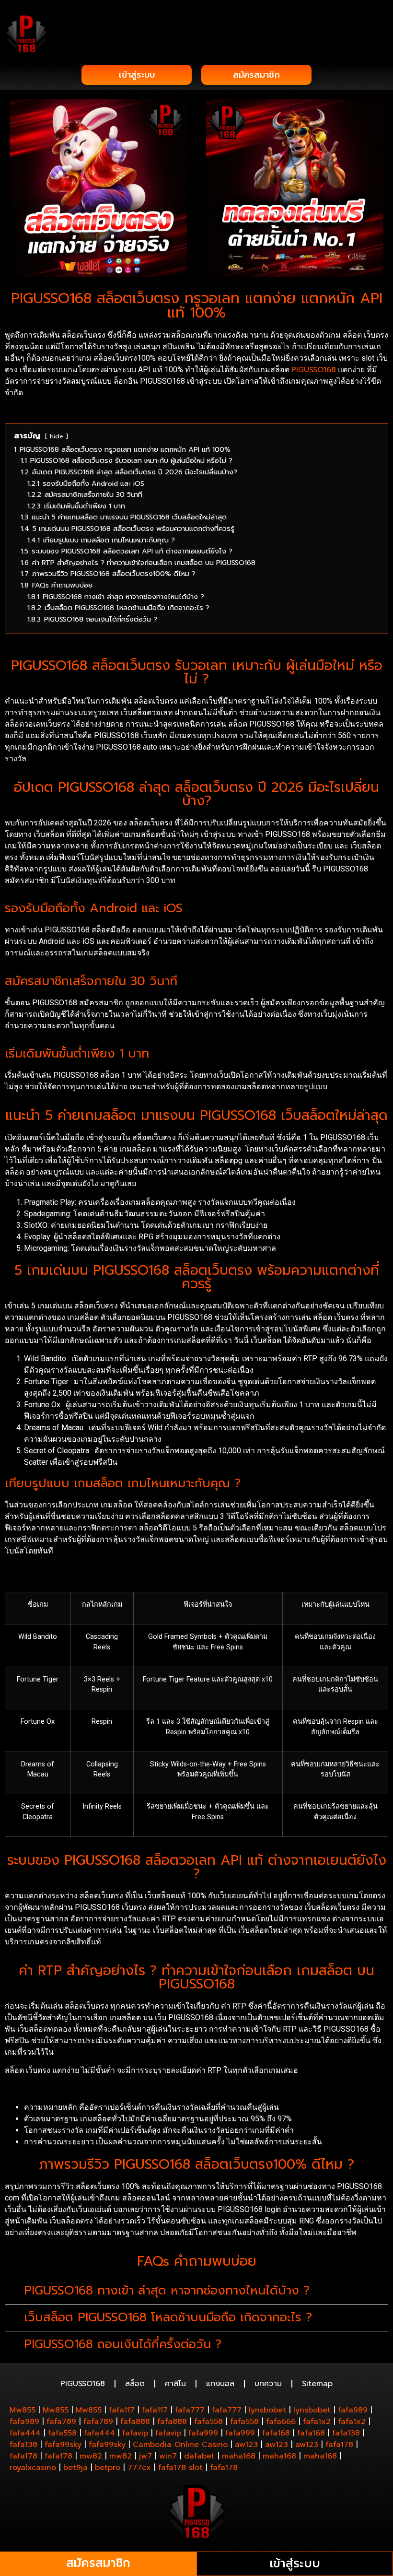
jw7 (145, 2456)
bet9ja (75, 2468)
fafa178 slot (180, 2468)
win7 (168, 2456)
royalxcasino (33, 2468)
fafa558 (208, 2422)
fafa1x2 (317, 2422)
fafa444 (25, 2433)
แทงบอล (220, 2384)
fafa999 (203, 2433)
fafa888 (135, 2422)
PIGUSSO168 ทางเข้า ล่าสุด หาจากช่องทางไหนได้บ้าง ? (167, 2291)
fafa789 (61, 2422)
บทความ (268, 2384)
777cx (139, 2468)
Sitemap (317, 2384)
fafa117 (122, 2410)
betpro (108, 2468)
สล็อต (135, 2384)
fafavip (135, 2433)
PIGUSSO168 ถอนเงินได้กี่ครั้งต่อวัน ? (123, 2344)
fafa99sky (63, 2445)
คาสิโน (175, 2384)
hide (57, 436)
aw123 (246, 2445)
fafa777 (190, 2410)
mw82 (91, 2456)
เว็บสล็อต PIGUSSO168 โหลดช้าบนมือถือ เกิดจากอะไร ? (168, 2317)
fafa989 (353, 2410)
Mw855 (23, 2410)
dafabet (199, 2456)
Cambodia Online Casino (180, 2445)
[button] (381, 20)
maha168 (239, 2456)
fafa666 (281, 2422)
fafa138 (346, 2433)
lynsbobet (267, 2410)
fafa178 (339, 2445)
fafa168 (276, 2433)
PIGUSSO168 (314, 370)
